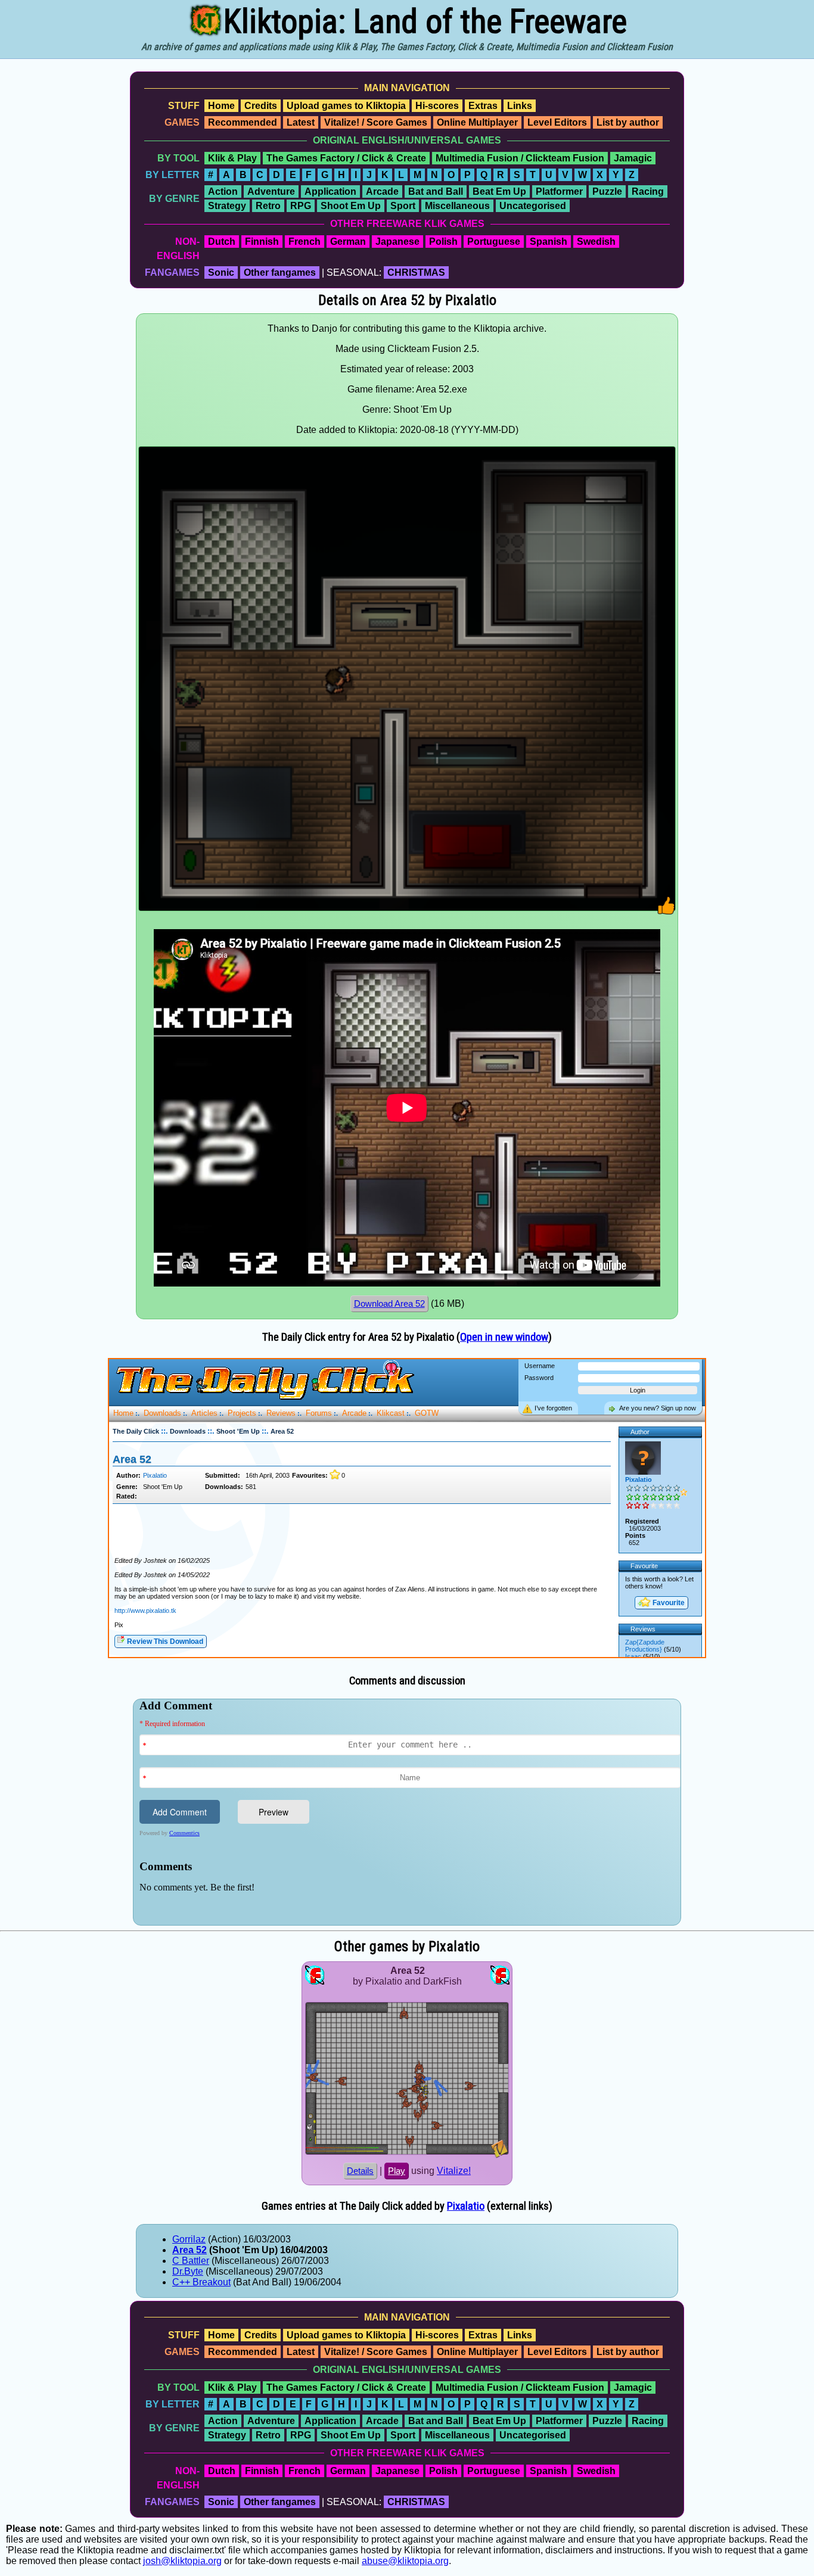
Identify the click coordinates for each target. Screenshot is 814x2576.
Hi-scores (437, 106)
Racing (648, 191)
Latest (301, 122)
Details (360, 2171)
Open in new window (504, 1337)
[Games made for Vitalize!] (500, 2155)
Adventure (271, 191)
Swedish (596, 242)
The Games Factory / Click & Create (346, 158)
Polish (443, 242)
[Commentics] (410, 1811)
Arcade (382, 191)
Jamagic (633, 158)
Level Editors (557, 122)
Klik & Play (232, 158)
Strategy (227, 206)
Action (223, 191)
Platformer (559, 191)
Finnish (262, 242)
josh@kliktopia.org (182, 2561)
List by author (628, 122)
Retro (268, 206)
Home (221, 106)
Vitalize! (454, 2171)
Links (520, 106)
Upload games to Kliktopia (346, 106)
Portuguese (494, 242)
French (305, 242)
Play (397, 2171)
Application (330, 191)
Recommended (243, 122)
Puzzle (607, 191)
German (348, 242)
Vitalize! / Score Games (376, 122)
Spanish (549, 242)
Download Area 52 (389, 1304)
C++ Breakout (201, 2282)
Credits (261, 106)
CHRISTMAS (416, 272)
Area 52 (189, 2250)
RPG (301, 206)
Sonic (221, 272)
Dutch (222, 242)
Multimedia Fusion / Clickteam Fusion (520, 158)
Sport (403, 206)
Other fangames (280, 272)
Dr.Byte (188, 2271)
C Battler (191, 2261)
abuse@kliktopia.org (405, 2561)
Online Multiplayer (477, 122)
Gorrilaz (189, 2239)
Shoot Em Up (351, 206)
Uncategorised (533, 206)
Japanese (397, 242)
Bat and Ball (436, 191)
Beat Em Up (499, 191)
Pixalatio (466, 2206)
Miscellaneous (457, 206)
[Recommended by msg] (667, 912)
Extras (483, 106)
